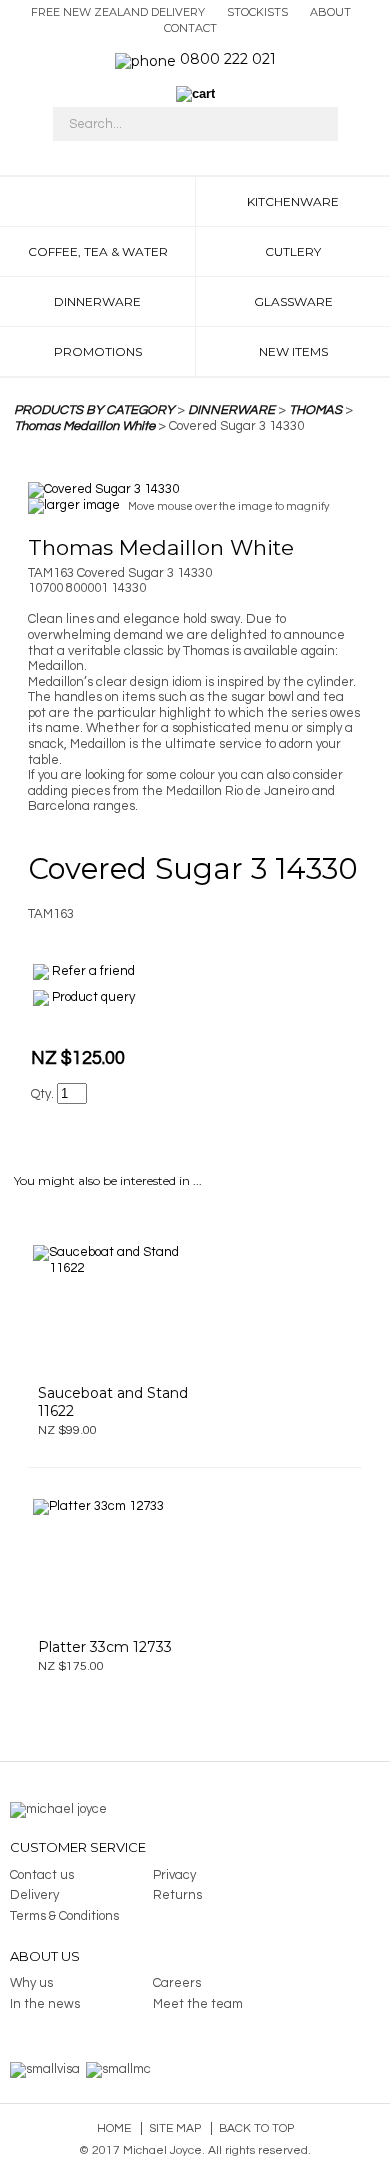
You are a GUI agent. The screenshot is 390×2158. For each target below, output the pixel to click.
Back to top (256, 2128)
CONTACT (190, 28)
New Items (293, 351)
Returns (177, 1895)
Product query (93, 997)
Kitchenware (293, 201)
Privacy (174, 1875)
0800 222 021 (228, 59)
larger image (82, 506)
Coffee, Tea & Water (98, 251)
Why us (31, 1983)
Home (114, 2128)
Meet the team (198, 2004)
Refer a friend (93, 971)
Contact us (42, 1875)
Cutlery (293, 251)
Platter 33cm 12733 (105, 1647)
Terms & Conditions (64, 1916)
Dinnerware (97, 301)
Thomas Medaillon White (84, 426)
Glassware (293, 301)
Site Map (175, 2128)
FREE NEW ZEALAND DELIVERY (118, 12)
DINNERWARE (231, 410)
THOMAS (315, 410)
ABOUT (330, 12)
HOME (97, 201)
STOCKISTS (257, 12)
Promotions (98, 351)
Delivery (34, 1895)
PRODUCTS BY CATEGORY (94, 410)
